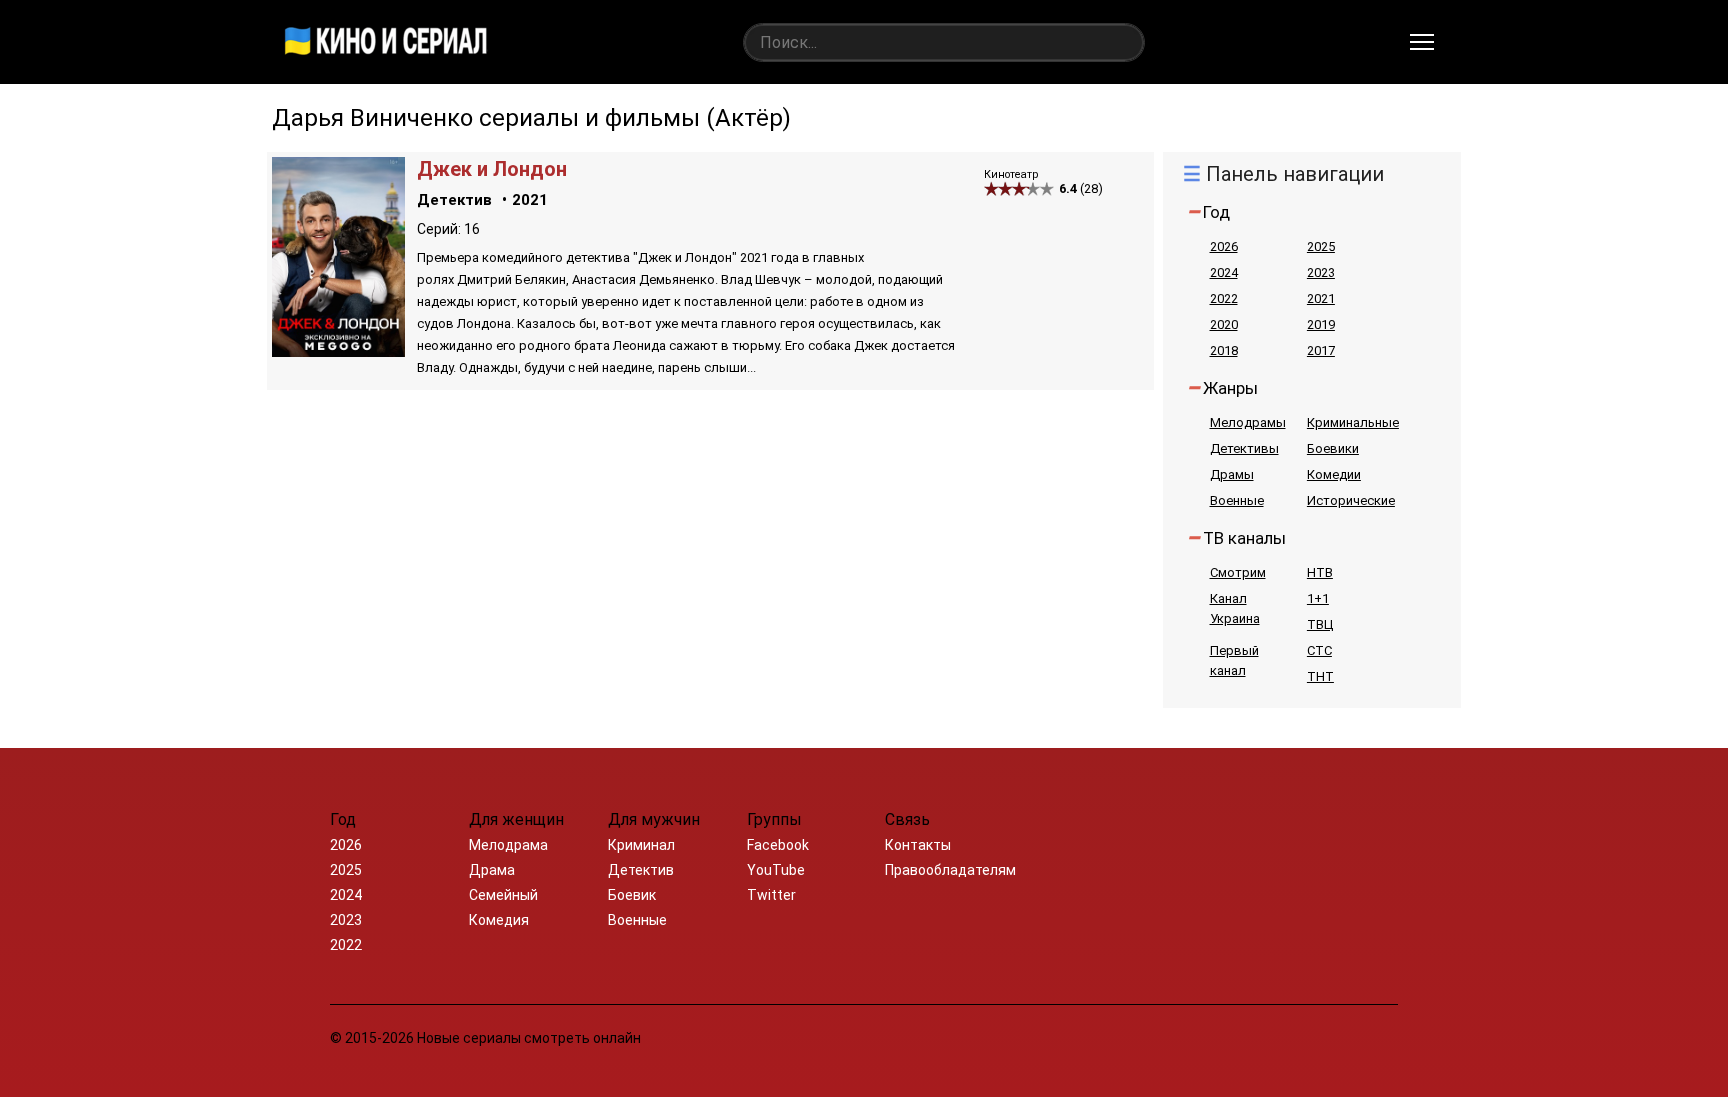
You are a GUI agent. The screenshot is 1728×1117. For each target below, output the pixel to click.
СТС (1319, 650)
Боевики (1333, 448)
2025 (1321, 246)
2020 (1224, 324)
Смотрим (1238, 572)
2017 (1321, 350)
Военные (1237, 500)
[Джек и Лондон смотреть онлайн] (338, 351)
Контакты (918, 845)
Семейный (503, 895)
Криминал (641, 845)
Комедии (1334, 474)
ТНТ (1320, 676)
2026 (1224, 246)
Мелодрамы (1248, 422)
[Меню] (1422, 42)
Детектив (454, 200)
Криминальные (1353, 422)
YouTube (776, 870)
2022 (1224, 298)
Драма (492, 870)
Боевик (632, 895)
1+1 (1318, 598)
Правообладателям (950, 870)
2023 (1321, 272)
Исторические (1351, 500)
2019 (1321, 324)
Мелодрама (508, 845)
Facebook (778, 845)
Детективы (1244, 448)
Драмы (1232, 474)
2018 (1224, 350)
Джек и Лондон (492, 169)
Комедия (499, 920)
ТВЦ (1320, 624)
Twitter (771, 895)
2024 (1224, 272)
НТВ (1320, 572)
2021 (530, 200)
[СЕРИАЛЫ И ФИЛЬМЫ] (386, 42)
